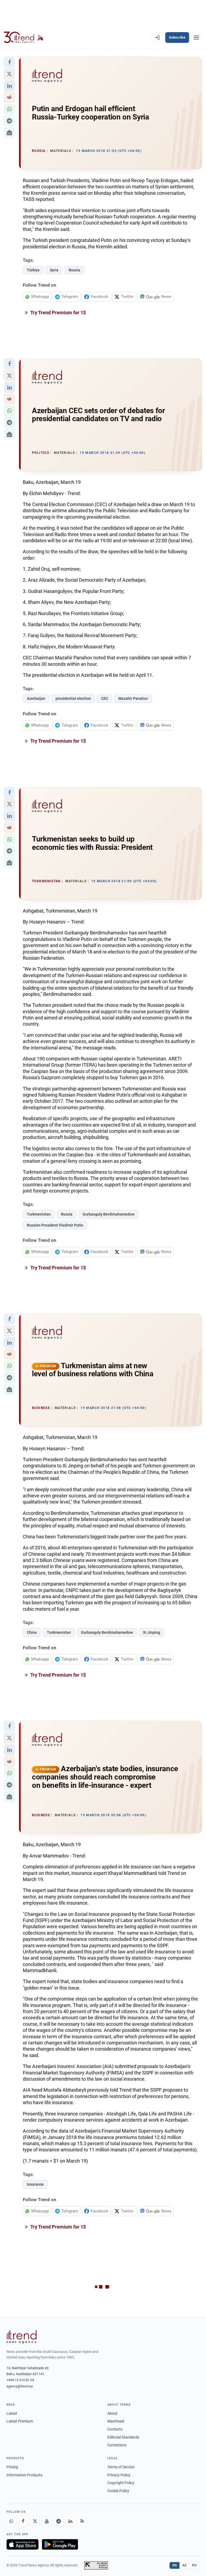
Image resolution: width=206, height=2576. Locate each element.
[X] (35, 2521)
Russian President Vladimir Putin (55, 1225)
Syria (54, 270)
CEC (105, 698)
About (112, 2413)
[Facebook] (23, 2521)
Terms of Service (121, 2467)
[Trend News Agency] (21, 2337)
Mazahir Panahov (133, 698)
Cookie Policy (118, 2491)
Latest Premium (20, 2421)
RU (194, 2565)
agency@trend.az (20, 2386)
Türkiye (33, 270)
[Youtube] (47, 2521)
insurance (35, 2184)
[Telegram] (58, 2521)
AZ (185, 2565)
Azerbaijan (36, 698)
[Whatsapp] (11, 2521)
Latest (12, 2413)
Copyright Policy (121, 2483)
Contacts (115, 2429)
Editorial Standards (123, 2437)
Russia (74, 270)
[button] (9, 62)
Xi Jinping (152, 1632)
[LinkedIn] (70, 2521)
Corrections (117, 2445)
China (32, 1632)
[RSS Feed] (82, 2521)
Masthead (116, 2421)
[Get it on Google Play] (60, 2544)
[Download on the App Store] (23, 2544)
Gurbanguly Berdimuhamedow (108, 1214)
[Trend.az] (24, 38)
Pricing (12, 2467)
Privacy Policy (119, 2475)
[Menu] (196, 38)
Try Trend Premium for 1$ (58, 313)
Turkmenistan (39, 1214)
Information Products (24, 2475)
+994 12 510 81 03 (20, 2380)
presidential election (73, 698)
